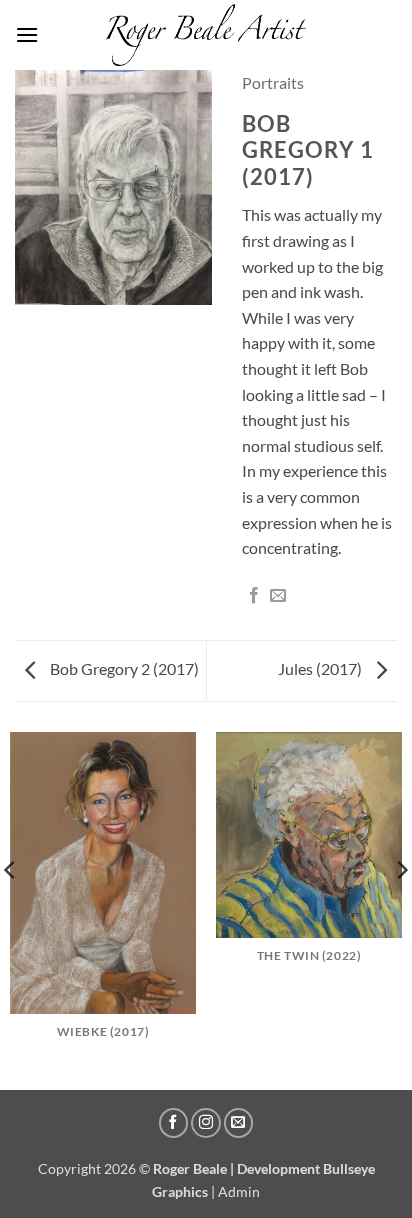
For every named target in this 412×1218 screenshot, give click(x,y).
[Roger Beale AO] (206, 34)
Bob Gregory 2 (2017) (123, 668)
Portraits (273, 82)
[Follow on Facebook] (174, 1123)
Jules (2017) (321, 668)
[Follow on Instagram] (206, 1123)
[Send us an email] (239, 1123)
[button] (27, 34)
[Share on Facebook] (254, 596)
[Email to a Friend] (278, 596)
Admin (239, 1191)
